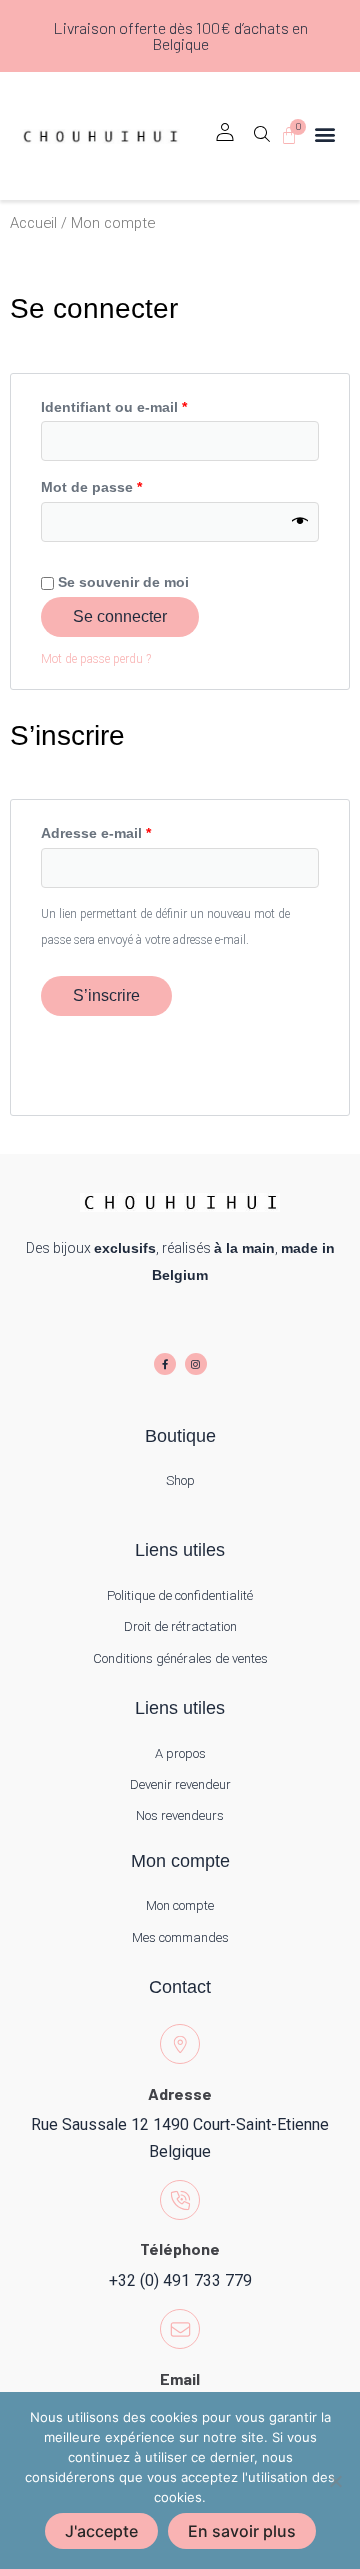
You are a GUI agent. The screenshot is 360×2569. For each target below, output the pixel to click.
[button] (262, 140)
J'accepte (101, 2531)
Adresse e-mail (133, 830)
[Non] (335, 2481)
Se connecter (120, 616)
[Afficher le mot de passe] (300, 522)
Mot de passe (129, 484)
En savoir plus (242, 2531)
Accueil (33, 223)
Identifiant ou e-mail (151, 404)
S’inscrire (106, 995)
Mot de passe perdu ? (96, 659)
